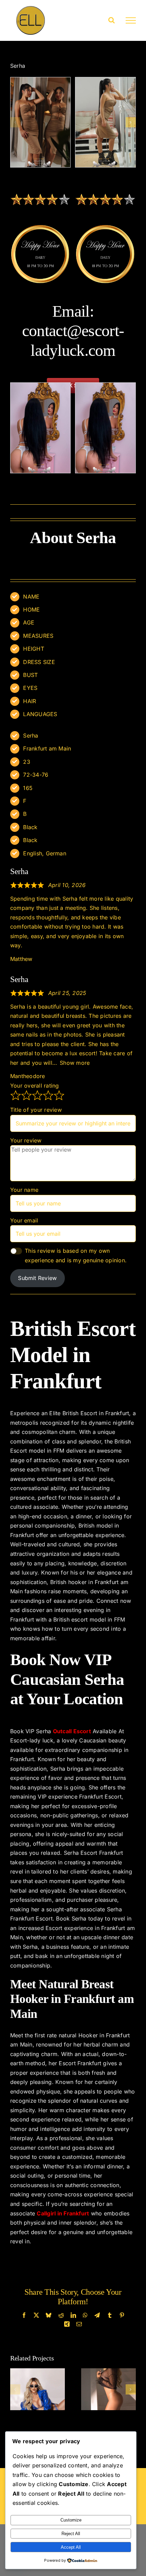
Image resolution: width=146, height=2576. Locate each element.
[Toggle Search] (112, 20)
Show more (75, 1063)
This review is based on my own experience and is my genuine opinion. (76, 1255)
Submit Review (37, 1278)
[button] (15, 122)
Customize (71, 2520)
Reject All (71, 2534)
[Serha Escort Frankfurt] (41, 122)
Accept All (71, 2547)
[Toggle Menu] (131, 20)
